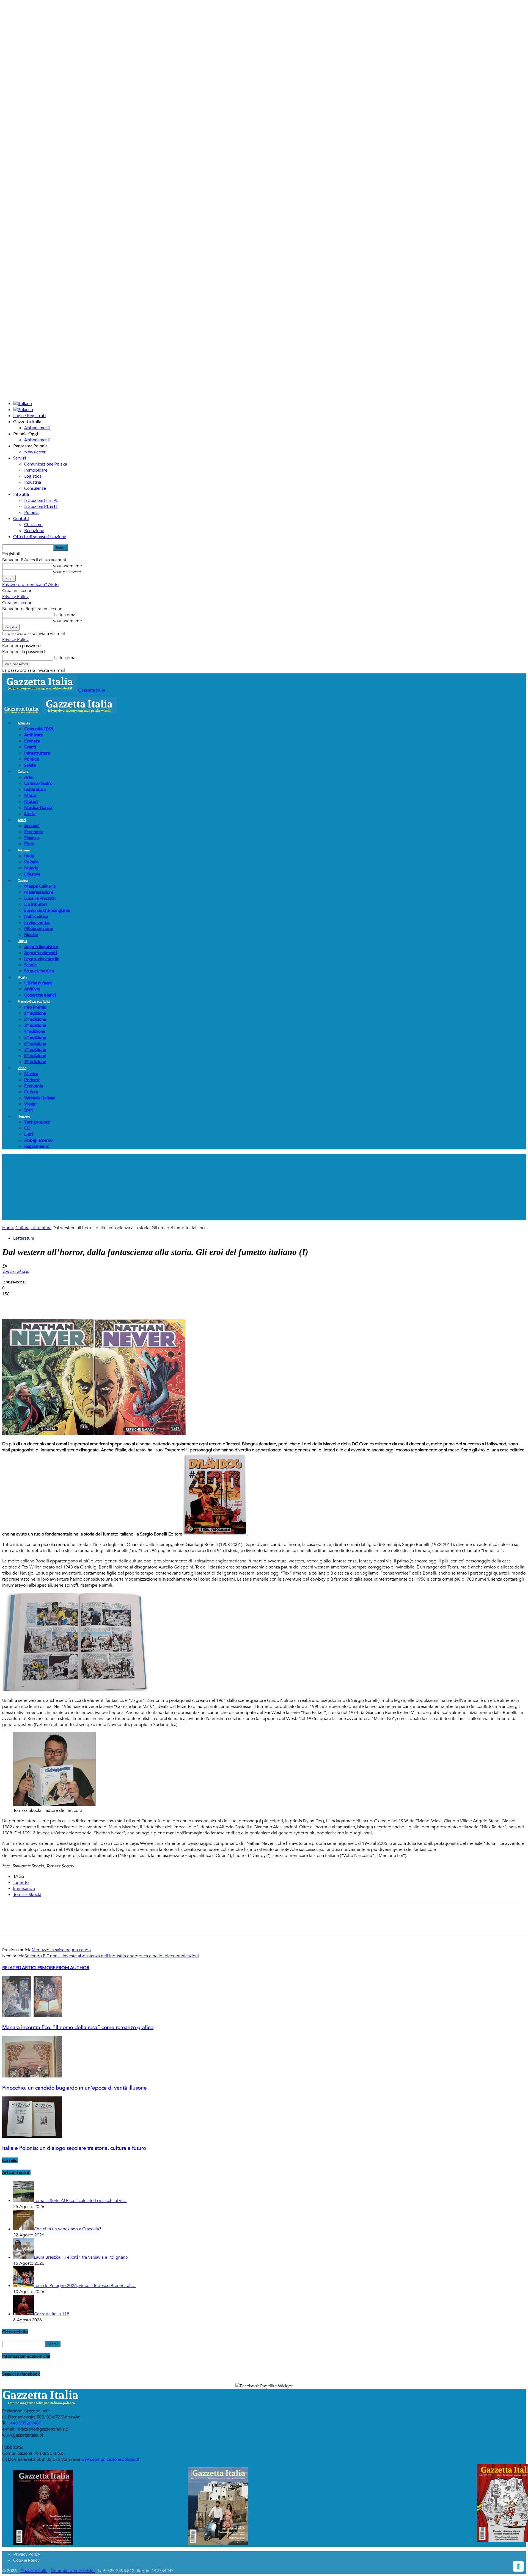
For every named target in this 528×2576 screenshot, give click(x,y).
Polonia (31, 512)
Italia (29, 856)
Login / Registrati (29, 415)
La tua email (65, 615)
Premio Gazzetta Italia (34, 1001)
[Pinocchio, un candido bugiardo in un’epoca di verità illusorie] (32, 2076)
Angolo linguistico (41, 946)
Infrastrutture (37, 753)
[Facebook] (11, 1303)
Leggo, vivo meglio (42, 958)
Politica (31, 759)
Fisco (29, 843)
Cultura (23, 771)
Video (22, 1068)
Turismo (24, 850)
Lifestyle (32, 874)
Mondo (31, 868)
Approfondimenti (41, 952)
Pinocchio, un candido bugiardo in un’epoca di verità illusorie (75, 2088)
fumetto (21, 1883)
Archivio (32, 989)
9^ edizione (35, 1061)
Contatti (21, 518)
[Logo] (22, 712)
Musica (31, 1073)
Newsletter (35, 452)
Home (8, 1228)
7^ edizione (35, 1049)
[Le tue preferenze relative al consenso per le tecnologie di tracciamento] (518, 2566)
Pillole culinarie (38, 928)
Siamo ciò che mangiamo (47, 910)
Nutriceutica (36, 916)
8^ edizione (35, 1055)
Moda (30, 795)
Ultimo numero (38, 983)
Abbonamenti (37, 427)
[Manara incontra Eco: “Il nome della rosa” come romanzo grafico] (32, 2016)
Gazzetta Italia (34, 2571)
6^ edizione (35, 1043)
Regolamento (37, 1146)
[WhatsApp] (71, 1303)
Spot (29, 1110)
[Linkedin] (90, 1303)
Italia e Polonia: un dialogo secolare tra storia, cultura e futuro (74, 2148)
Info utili (21, 494)
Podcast (32, 1079)
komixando (24, 1889)
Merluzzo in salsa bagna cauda (61, 1950)
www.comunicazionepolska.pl (110, 2459)
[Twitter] (31, 1303)
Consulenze (35, 488)
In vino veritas (37, 922)
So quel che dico (39, 971)
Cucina (23, 880)
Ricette (31, 934)
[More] (111, 1303)
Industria (33, 482)
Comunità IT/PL (39, 729)
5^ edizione (35, 1037)
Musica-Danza (38, 807)
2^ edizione (35, 1019)
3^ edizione (35, 1025)
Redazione (34, 530)
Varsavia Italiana (40, 1098)
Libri (29, 1134)
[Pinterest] (51, 1303)
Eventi (30, 747)
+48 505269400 (26, 2423)
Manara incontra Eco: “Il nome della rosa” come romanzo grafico (78, 2027)
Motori (31, 801)
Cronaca (32, 741)
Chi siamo (33, 524)
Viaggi (30, 1104)
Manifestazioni (38, 892)
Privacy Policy (15, 597)
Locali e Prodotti (40, 898)
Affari (22, 820)
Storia (30, 813)
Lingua (22, 941)
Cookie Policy (26, 2560)
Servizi (20, 458)
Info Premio (35, 1007)
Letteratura (35, 789)
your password (67, 572)
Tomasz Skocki (27, 1895)
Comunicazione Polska (46, 464)
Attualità (24, 723)
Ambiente (34, 735)
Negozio (24, 1116)
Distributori (35, 904)
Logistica (33, 476)
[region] (264, 1187)
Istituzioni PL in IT (41, 506)
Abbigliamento (38, 1140)
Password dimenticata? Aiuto (30, 585)
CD (27, 1128)
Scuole (30, 964)
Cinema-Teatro (38, 783)
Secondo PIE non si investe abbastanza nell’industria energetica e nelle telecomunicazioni (112, 1956)
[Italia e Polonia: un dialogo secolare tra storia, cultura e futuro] (32, 2136)
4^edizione (35, 1031)
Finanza (31, 837)
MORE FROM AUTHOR (66, 1967)
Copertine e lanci (40, 995)
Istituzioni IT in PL (41, 500)
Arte (28, 777)
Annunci (32, 825)
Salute (30, 765)
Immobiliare (36, 470)
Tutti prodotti (37, 1122)
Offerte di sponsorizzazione (40, 536)
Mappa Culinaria (40, 886)
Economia (34, 831)
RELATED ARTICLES (22, 1967)
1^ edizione (35, 1013)
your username (68, 566)
